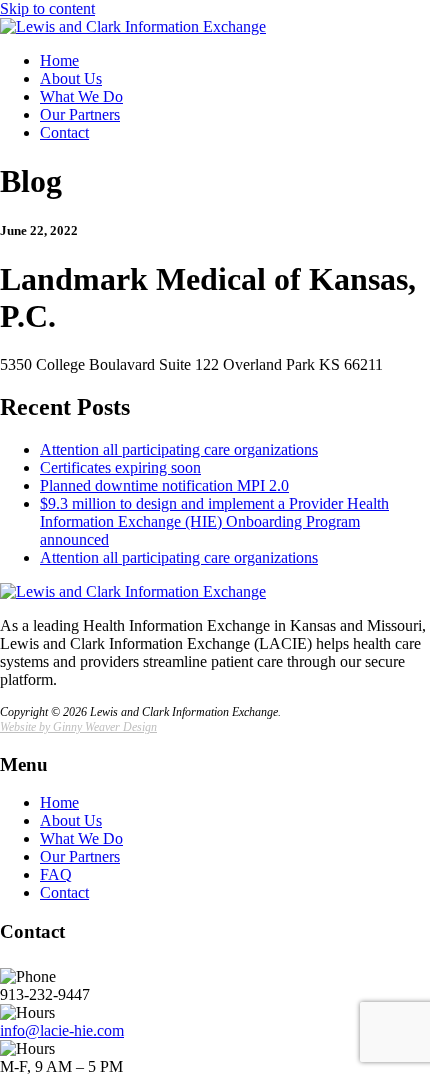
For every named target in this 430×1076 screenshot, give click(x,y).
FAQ (56, 874)
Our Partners (80, 114)
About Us (71, 78)
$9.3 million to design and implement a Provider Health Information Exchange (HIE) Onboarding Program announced (214, 521)
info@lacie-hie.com (62, 1030)
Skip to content (47, 8)
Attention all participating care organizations (179, 449)
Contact (64, 132)
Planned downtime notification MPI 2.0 (164, 485)
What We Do (81, 96)
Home (59, 60)
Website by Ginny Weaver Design (78, 727)
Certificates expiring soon (120, 467)
